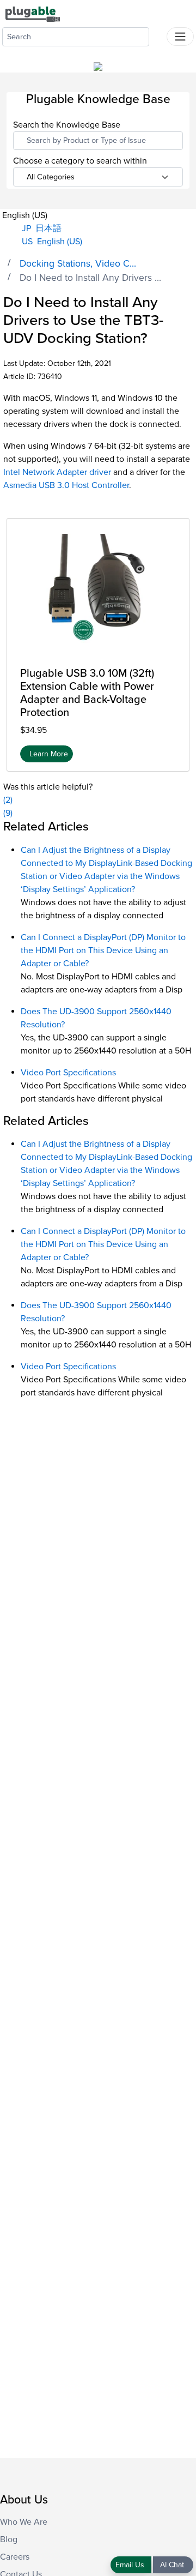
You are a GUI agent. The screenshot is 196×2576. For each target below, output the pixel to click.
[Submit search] (158, 34)
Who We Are (24, 2522)
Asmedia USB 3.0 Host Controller (66, 485)
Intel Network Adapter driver (57, 472)
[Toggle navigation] (180, 37)
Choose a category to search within (80, 161)
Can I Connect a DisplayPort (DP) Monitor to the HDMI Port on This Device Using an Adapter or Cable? (103, 950)
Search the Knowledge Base (67, 125)
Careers (15, 2557)
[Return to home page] (33, 14)
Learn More (49, 754)
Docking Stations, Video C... (78, 264)
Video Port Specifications (68, 1073)
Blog (9, 2539)
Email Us (131, 2565)
